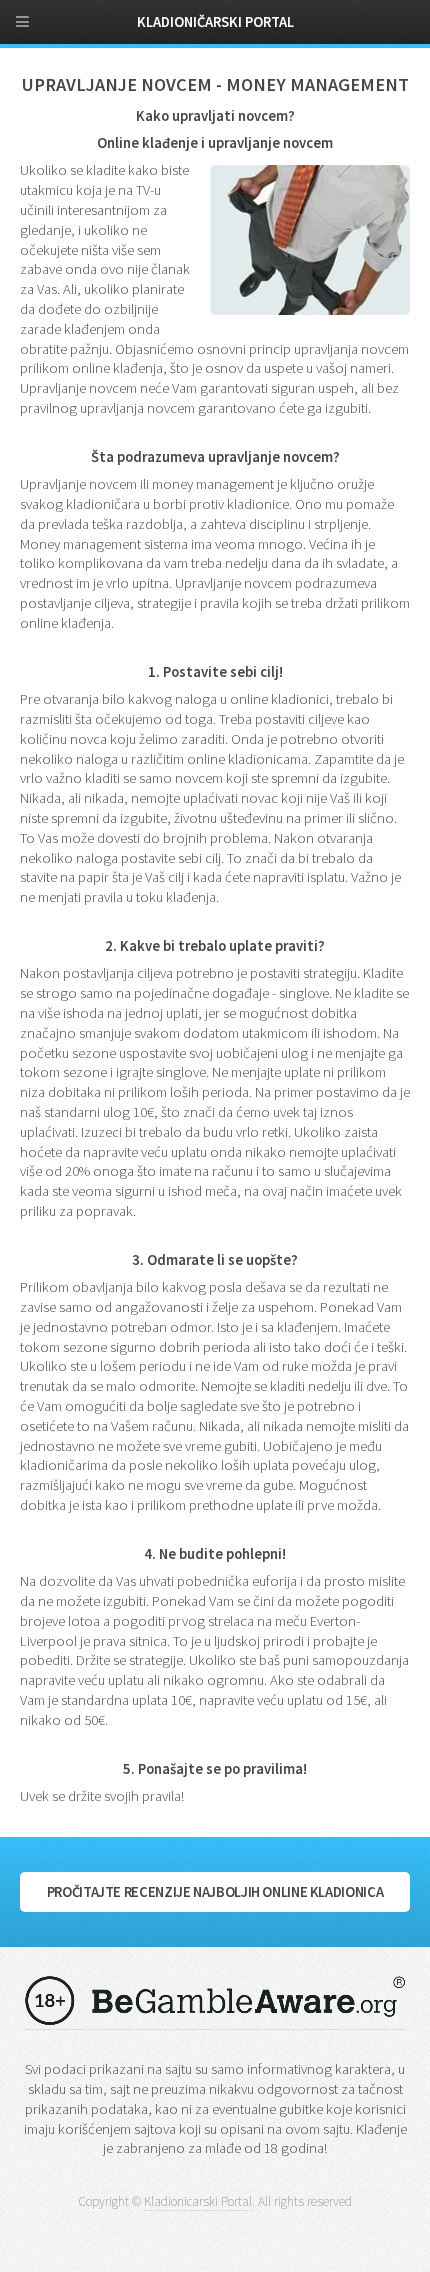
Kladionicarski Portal (198, 2201)
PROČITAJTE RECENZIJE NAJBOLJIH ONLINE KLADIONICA (215, 1892)
